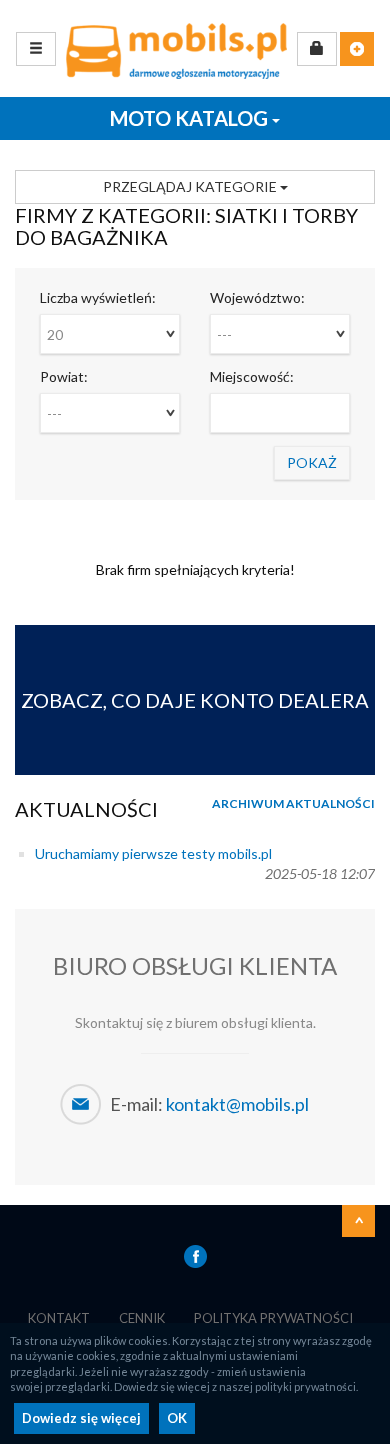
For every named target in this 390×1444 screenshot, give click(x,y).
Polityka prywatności (273, 1318)
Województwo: (257, 297)
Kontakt (59, 1318)
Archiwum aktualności (293, 803)
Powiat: (64, 376)
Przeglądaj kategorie (191, 186)
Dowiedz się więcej (81, 1418)
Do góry (359, 1221)
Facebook (195, 1256)
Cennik (142, 1318)
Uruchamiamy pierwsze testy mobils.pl (153, 853)
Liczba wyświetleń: (98, 297)
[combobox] (110, 334)
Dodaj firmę (357, 49)
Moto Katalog (191, 118)
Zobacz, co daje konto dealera (195, 700)
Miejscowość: (252, 376)
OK (177, 1418)
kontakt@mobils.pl (237, 1104)
